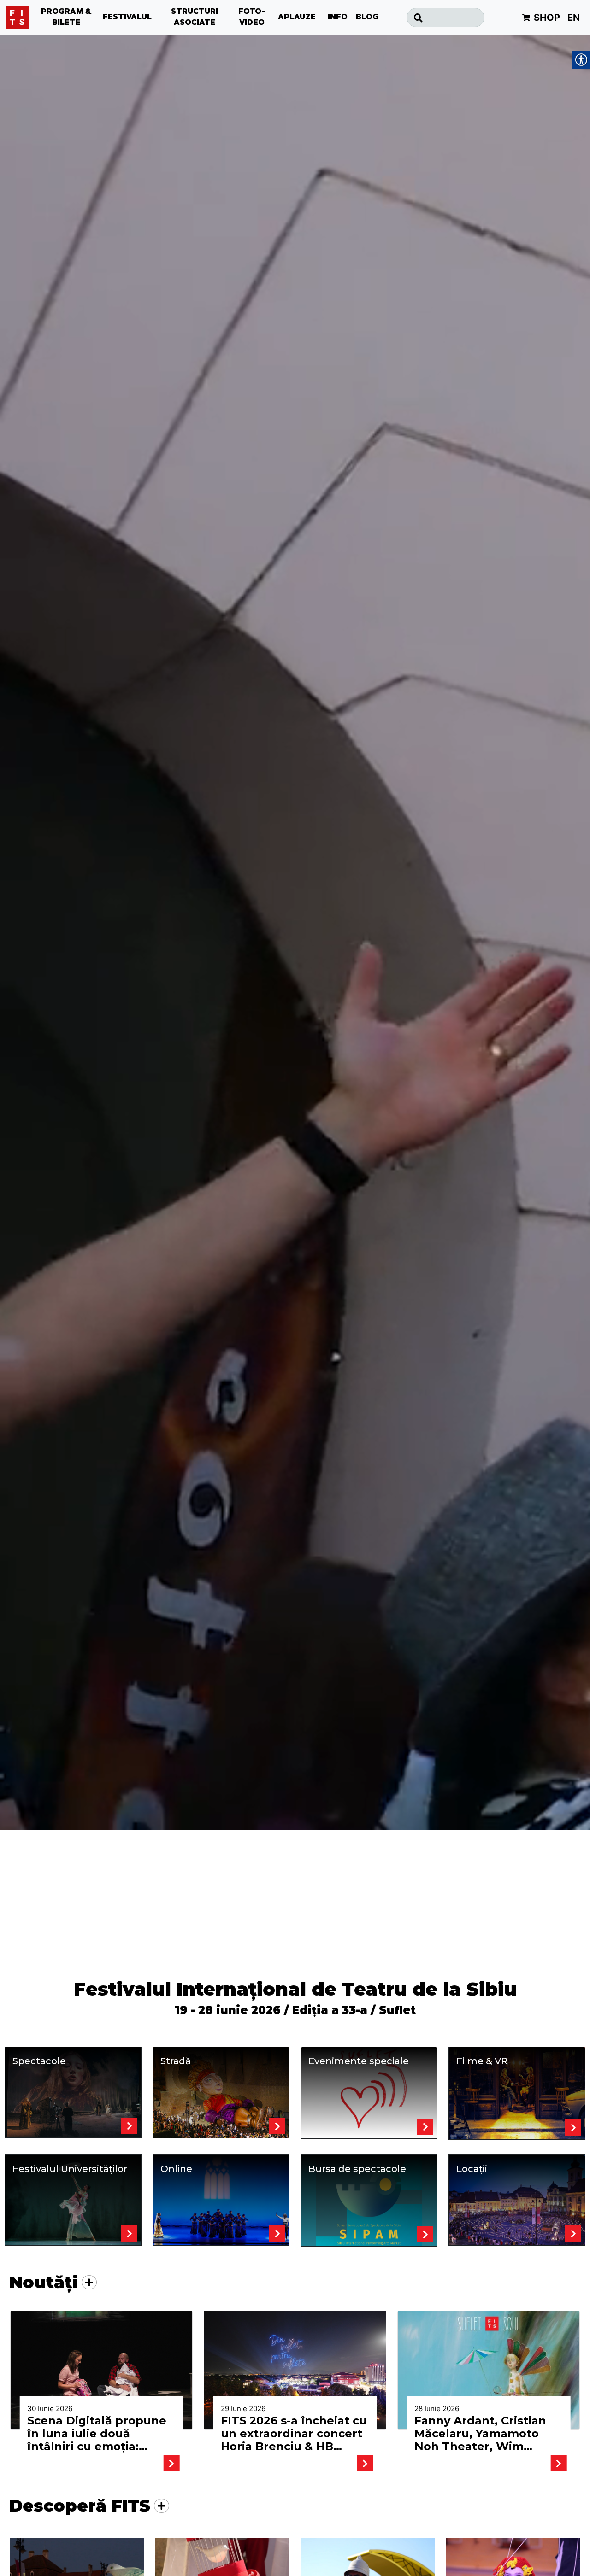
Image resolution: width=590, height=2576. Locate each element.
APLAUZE (297, 18)
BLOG (367, 18)
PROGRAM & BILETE (66, 18)
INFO (338, 18)
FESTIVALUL (127, 18)
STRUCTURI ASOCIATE (195, 18)
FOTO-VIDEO (252, 18)
